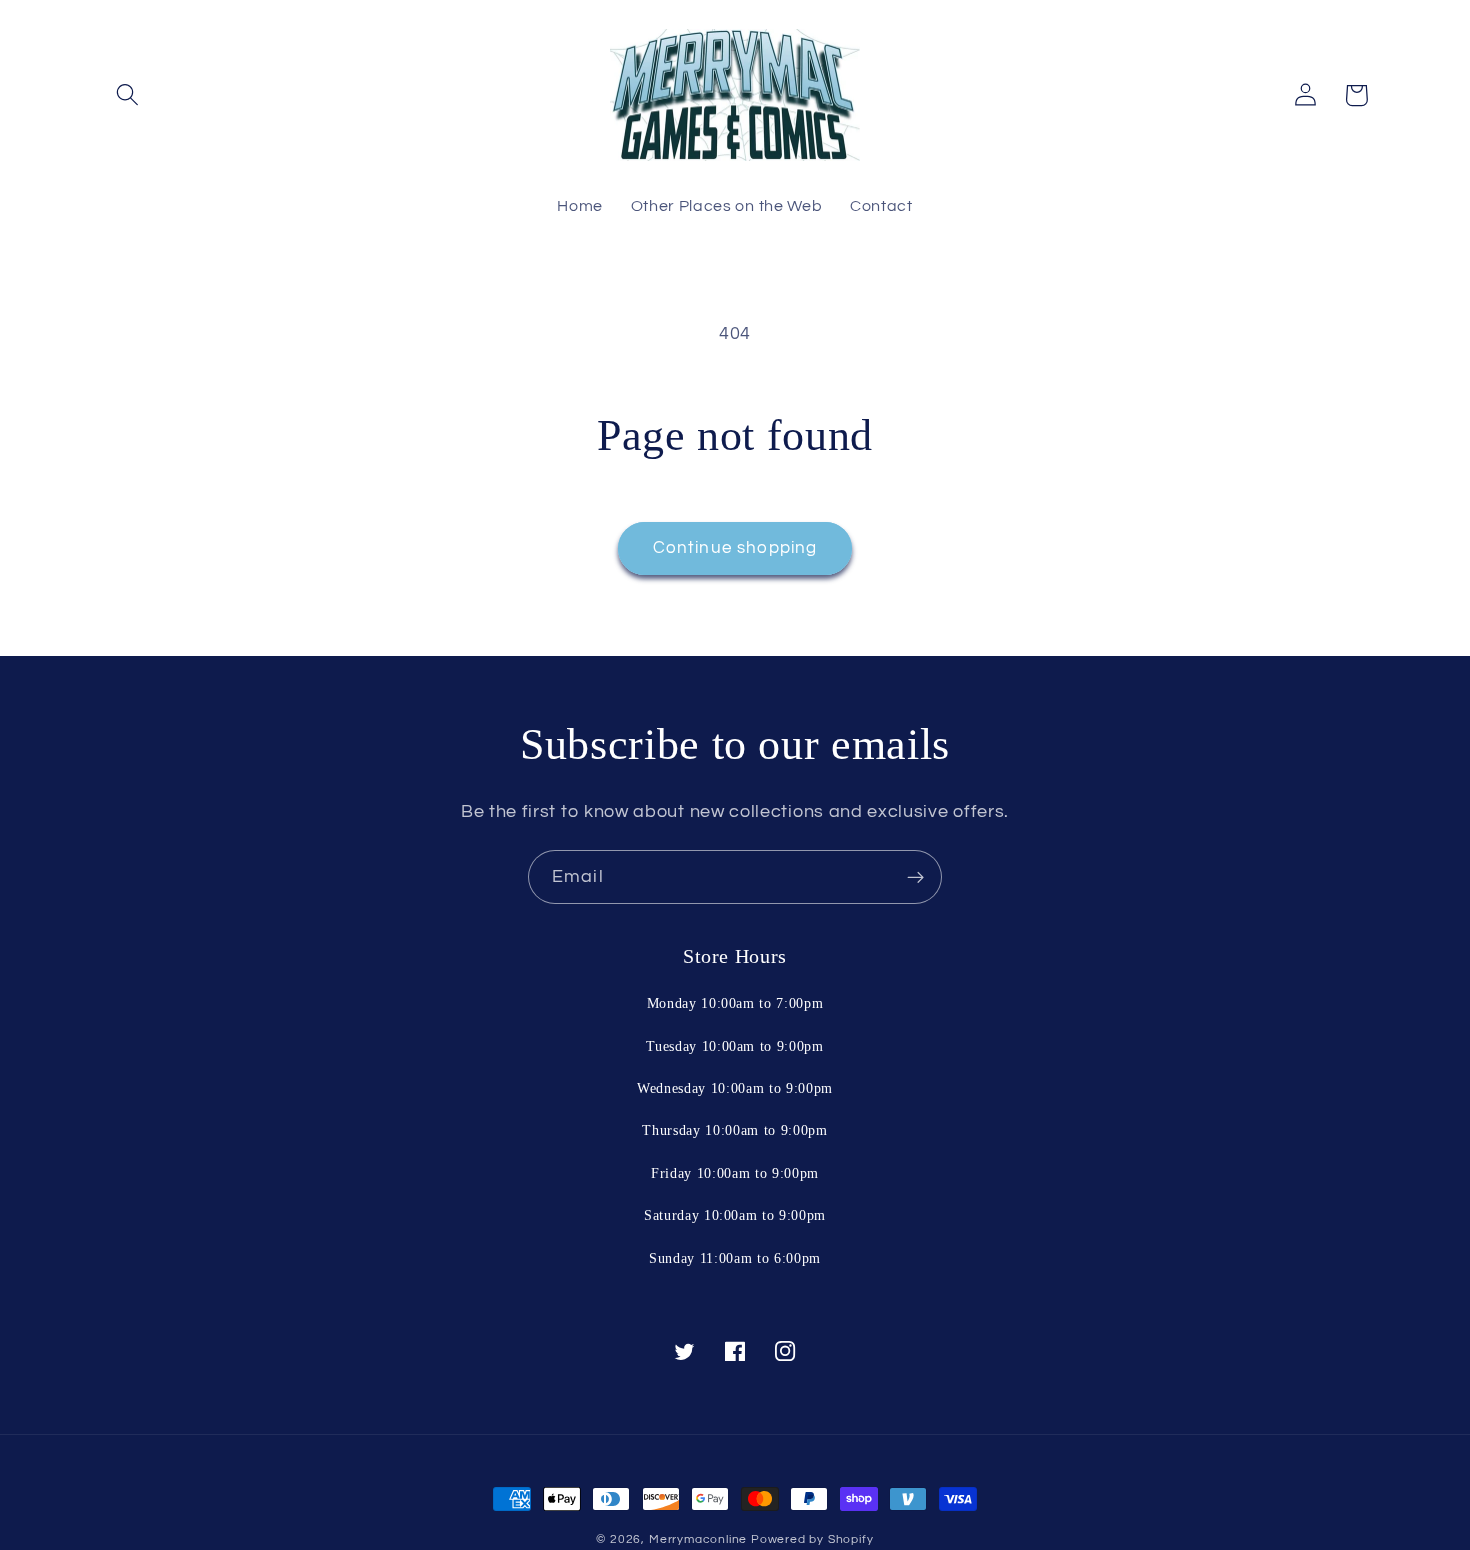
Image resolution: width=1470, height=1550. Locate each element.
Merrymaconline (698, 1539)
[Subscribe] (915, 877)
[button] (128, 95)
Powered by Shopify (812, 1539)
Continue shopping (735, 548)
